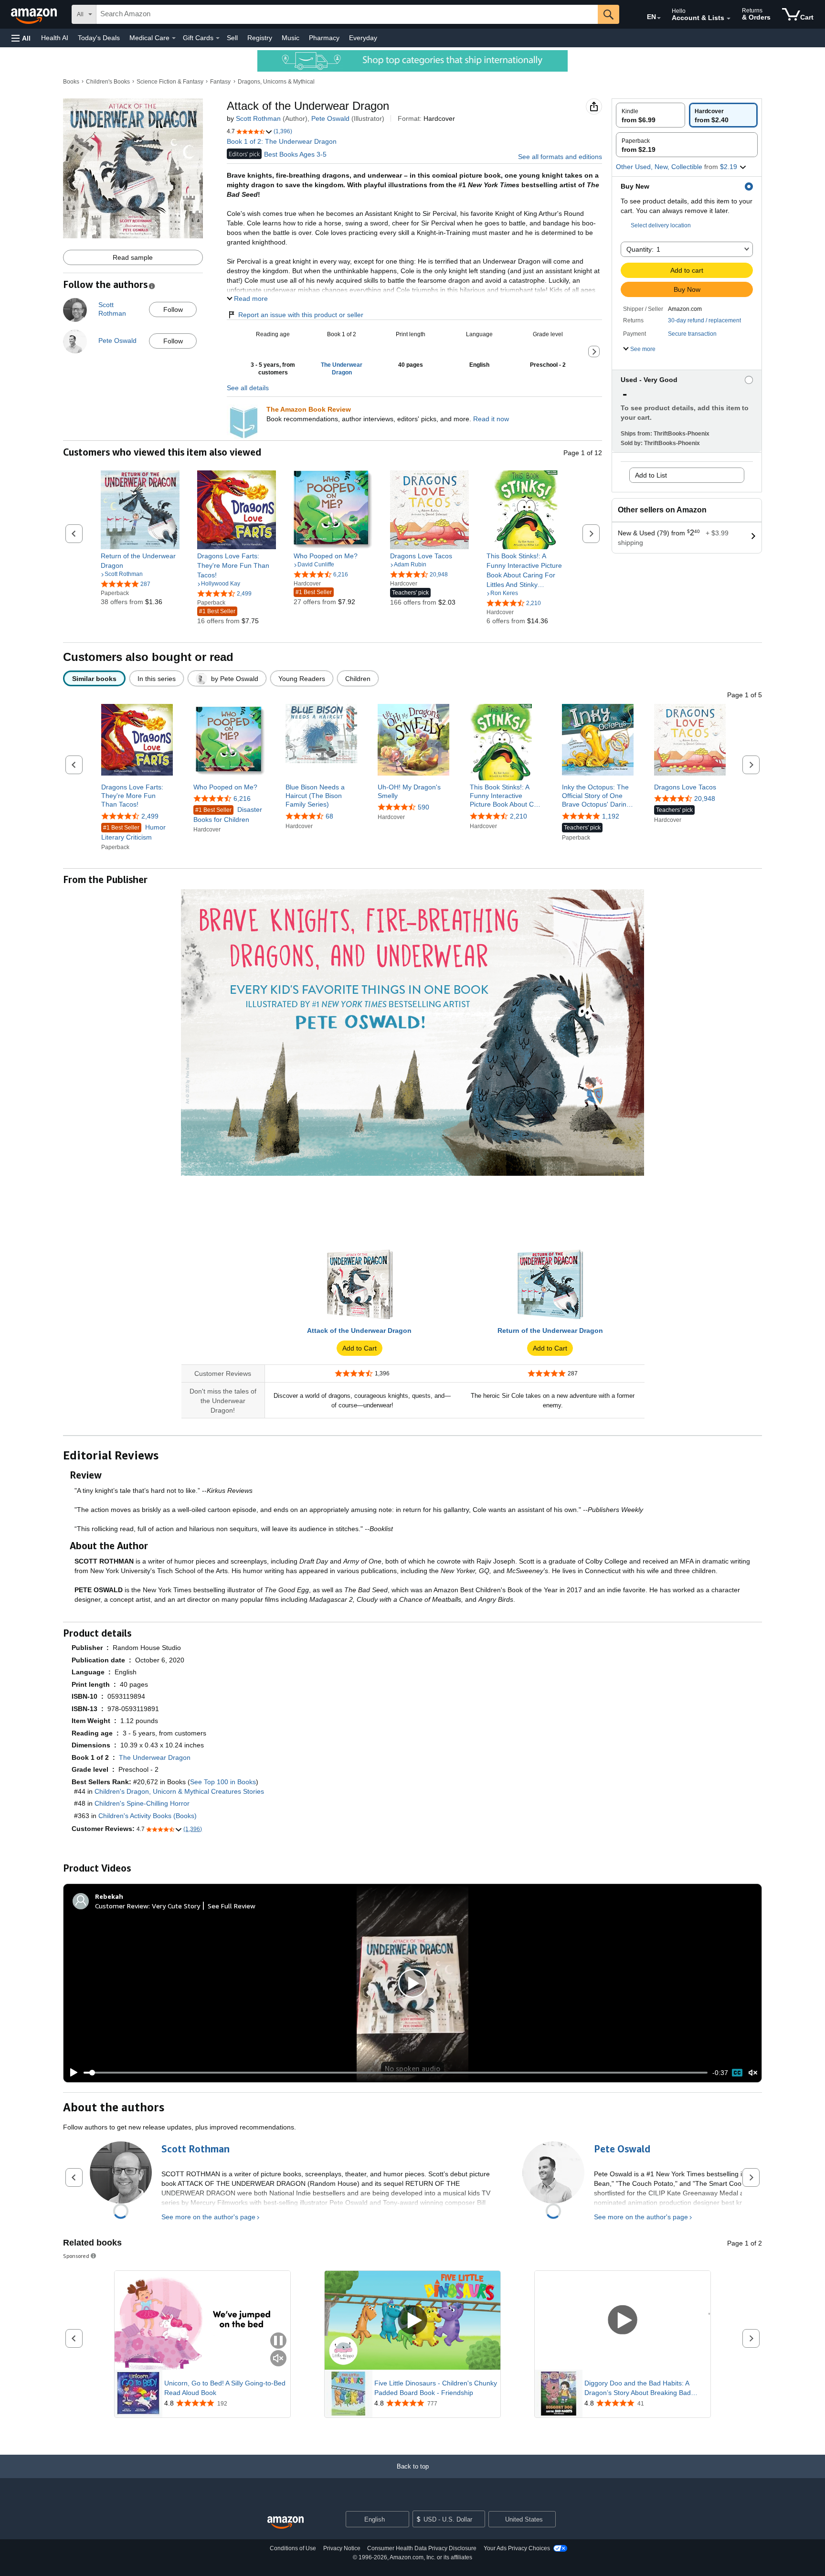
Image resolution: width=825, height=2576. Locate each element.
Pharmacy (324, 38)
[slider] (396, 2073)
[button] (21, 38)
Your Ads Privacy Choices (517, 2548)
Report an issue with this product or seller (301, 315)
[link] (140, 561)
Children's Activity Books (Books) (148, 1816)
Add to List (651, 475)
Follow (173, 309)
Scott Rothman (258, 118)
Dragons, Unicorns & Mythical (276, 82)
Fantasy (220, 82)
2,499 (150, 816)
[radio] (650, 115)
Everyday (363, 38)
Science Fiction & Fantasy (170, 82)
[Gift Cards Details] (218, 38)
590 (423, 807)
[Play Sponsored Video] (412, 2320)
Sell (232, 38)
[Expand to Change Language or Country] (659, 18)
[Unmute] (753, 2073)
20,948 (705, 798)
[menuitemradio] (737, 2073)
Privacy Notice (342, 2548)
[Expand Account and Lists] (729, 19)
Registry (260, 38)
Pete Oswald (330, 118)
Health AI (55, 38)
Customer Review (122, 1906)
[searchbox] (347, 14)
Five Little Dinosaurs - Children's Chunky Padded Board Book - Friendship (436, 2388)
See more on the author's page (208, 2217)
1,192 (611, 816)
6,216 (242, 798)
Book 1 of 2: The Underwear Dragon (282, 141)
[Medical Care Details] (174, 38)
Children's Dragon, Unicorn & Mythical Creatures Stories (179, 1791)
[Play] (71, 2073)
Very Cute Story (176, 1906)
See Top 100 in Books (223, 1782)
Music (291, 38)
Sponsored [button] (76, 2256)
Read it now (491, 419)
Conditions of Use (293, 2548)
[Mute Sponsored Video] (278, 2359)
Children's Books (108, 82)
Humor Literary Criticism (133, 832)
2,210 (518, 816)
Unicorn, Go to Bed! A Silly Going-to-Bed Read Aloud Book (225, 2388)
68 (329, 816)
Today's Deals (99, 38)
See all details (248, 388)
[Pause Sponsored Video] (278, 2341)
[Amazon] (35, 14)
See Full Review (232, 1906)
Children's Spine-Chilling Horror (142, 1803)
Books (71, 82)
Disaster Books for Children (228, 814)
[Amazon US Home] (286, 2523)
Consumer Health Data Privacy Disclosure (422, 2548)
